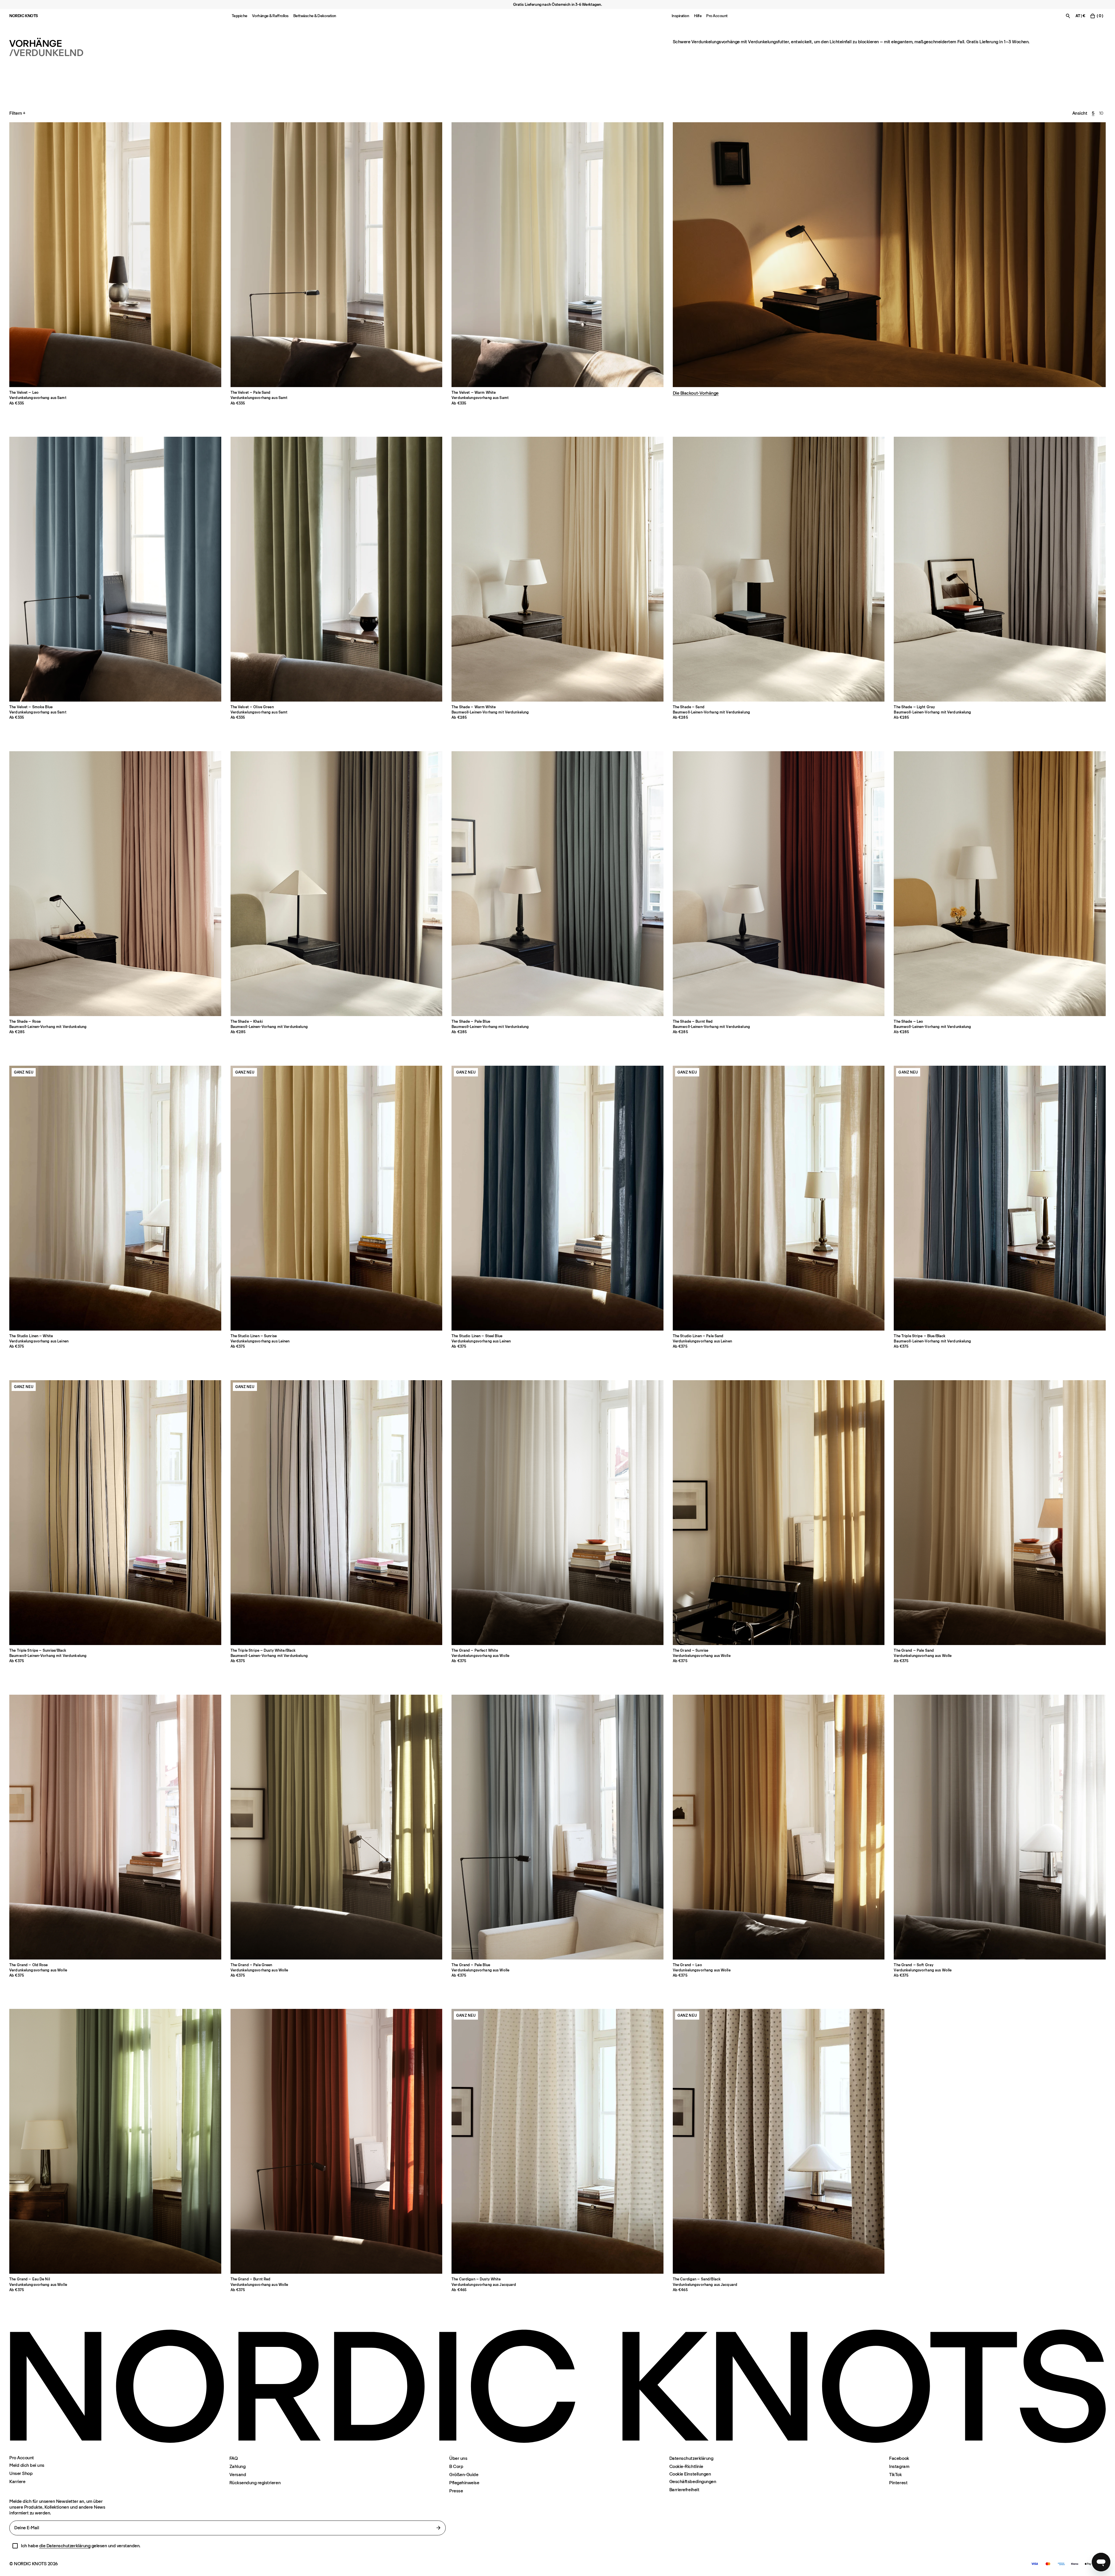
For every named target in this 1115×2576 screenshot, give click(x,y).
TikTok (895, 2475)
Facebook (899, 2458)
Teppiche (240, 16)
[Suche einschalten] (1068, 16)
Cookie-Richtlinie (686, 2466)
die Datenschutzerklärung (65, 2546)
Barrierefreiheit (684, 2490)
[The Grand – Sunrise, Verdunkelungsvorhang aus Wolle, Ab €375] (779, 1513)
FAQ (234, 2458)
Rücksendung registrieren (255, 2483)
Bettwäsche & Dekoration (315, 16)
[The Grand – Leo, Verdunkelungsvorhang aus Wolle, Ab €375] (779, 1827)
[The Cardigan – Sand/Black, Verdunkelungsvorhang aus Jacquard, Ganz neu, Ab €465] (779, 2141)
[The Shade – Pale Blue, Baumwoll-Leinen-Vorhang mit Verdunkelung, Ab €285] (557, 884)
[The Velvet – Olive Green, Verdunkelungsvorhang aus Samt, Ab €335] (337, 569)
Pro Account (717, 16)
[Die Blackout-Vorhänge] (889, 255)
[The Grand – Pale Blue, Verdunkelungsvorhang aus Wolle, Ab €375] (557, 1827)
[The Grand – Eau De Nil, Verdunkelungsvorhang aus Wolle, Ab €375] (115, 2141)
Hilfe (698, 16)
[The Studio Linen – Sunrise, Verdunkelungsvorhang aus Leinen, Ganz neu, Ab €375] (337, 1198)
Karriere (17, 2481)
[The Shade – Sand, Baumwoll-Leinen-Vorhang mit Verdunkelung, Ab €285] (779, 569)
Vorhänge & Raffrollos (270, 16)
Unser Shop (21, 2473)
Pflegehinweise (464, 2483)
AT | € (1080, 16)
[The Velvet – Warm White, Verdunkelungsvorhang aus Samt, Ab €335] (557, 255)
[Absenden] (438, 2528)
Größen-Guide (464, 2475)
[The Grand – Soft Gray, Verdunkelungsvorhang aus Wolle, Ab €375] (1000, 1827)
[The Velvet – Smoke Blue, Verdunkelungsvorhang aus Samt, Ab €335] (115, 569)
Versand (238, 2475)
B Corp (456, 2466)
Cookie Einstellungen (690, 2474)
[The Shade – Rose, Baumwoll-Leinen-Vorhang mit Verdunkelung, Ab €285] (115, 884)
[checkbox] (15, 2546)
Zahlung (238, 2466)
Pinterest (898, 2483)
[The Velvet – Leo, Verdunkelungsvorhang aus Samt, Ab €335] (115, 255)
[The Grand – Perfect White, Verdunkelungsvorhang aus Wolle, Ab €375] (557, 1513)
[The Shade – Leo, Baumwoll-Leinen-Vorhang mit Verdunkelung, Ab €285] (1000, 884)
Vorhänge (36, 44)
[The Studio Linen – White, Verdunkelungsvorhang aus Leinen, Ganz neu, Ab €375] (115, 1198)
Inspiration (680, 16)
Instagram (899, 2466)
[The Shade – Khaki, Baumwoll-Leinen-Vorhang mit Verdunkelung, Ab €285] (337, 884)
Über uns (458, 2458)
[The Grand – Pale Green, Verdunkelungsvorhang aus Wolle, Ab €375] (337, 1827)
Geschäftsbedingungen (693, 2481)
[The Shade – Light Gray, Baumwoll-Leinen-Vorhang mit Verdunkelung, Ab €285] (1000, 569)
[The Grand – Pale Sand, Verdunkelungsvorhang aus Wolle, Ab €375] (1000, 1513)
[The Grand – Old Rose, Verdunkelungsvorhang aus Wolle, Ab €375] (115, 1827)
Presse (456, 2491)
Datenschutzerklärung (691, 2458)
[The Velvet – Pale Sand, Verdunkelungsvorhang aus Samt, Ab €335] (337, 255)
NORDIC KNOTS (24, 16)
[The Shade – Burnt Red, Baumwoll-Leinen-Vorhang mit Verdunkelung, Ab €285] (779, 884)
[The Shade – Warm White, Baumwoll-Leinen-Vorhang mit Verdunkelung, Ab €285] (557, 569)
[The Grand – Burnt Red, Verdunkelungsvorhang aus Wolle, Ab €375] (337, 2141)
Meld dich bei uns (27, 2465)
